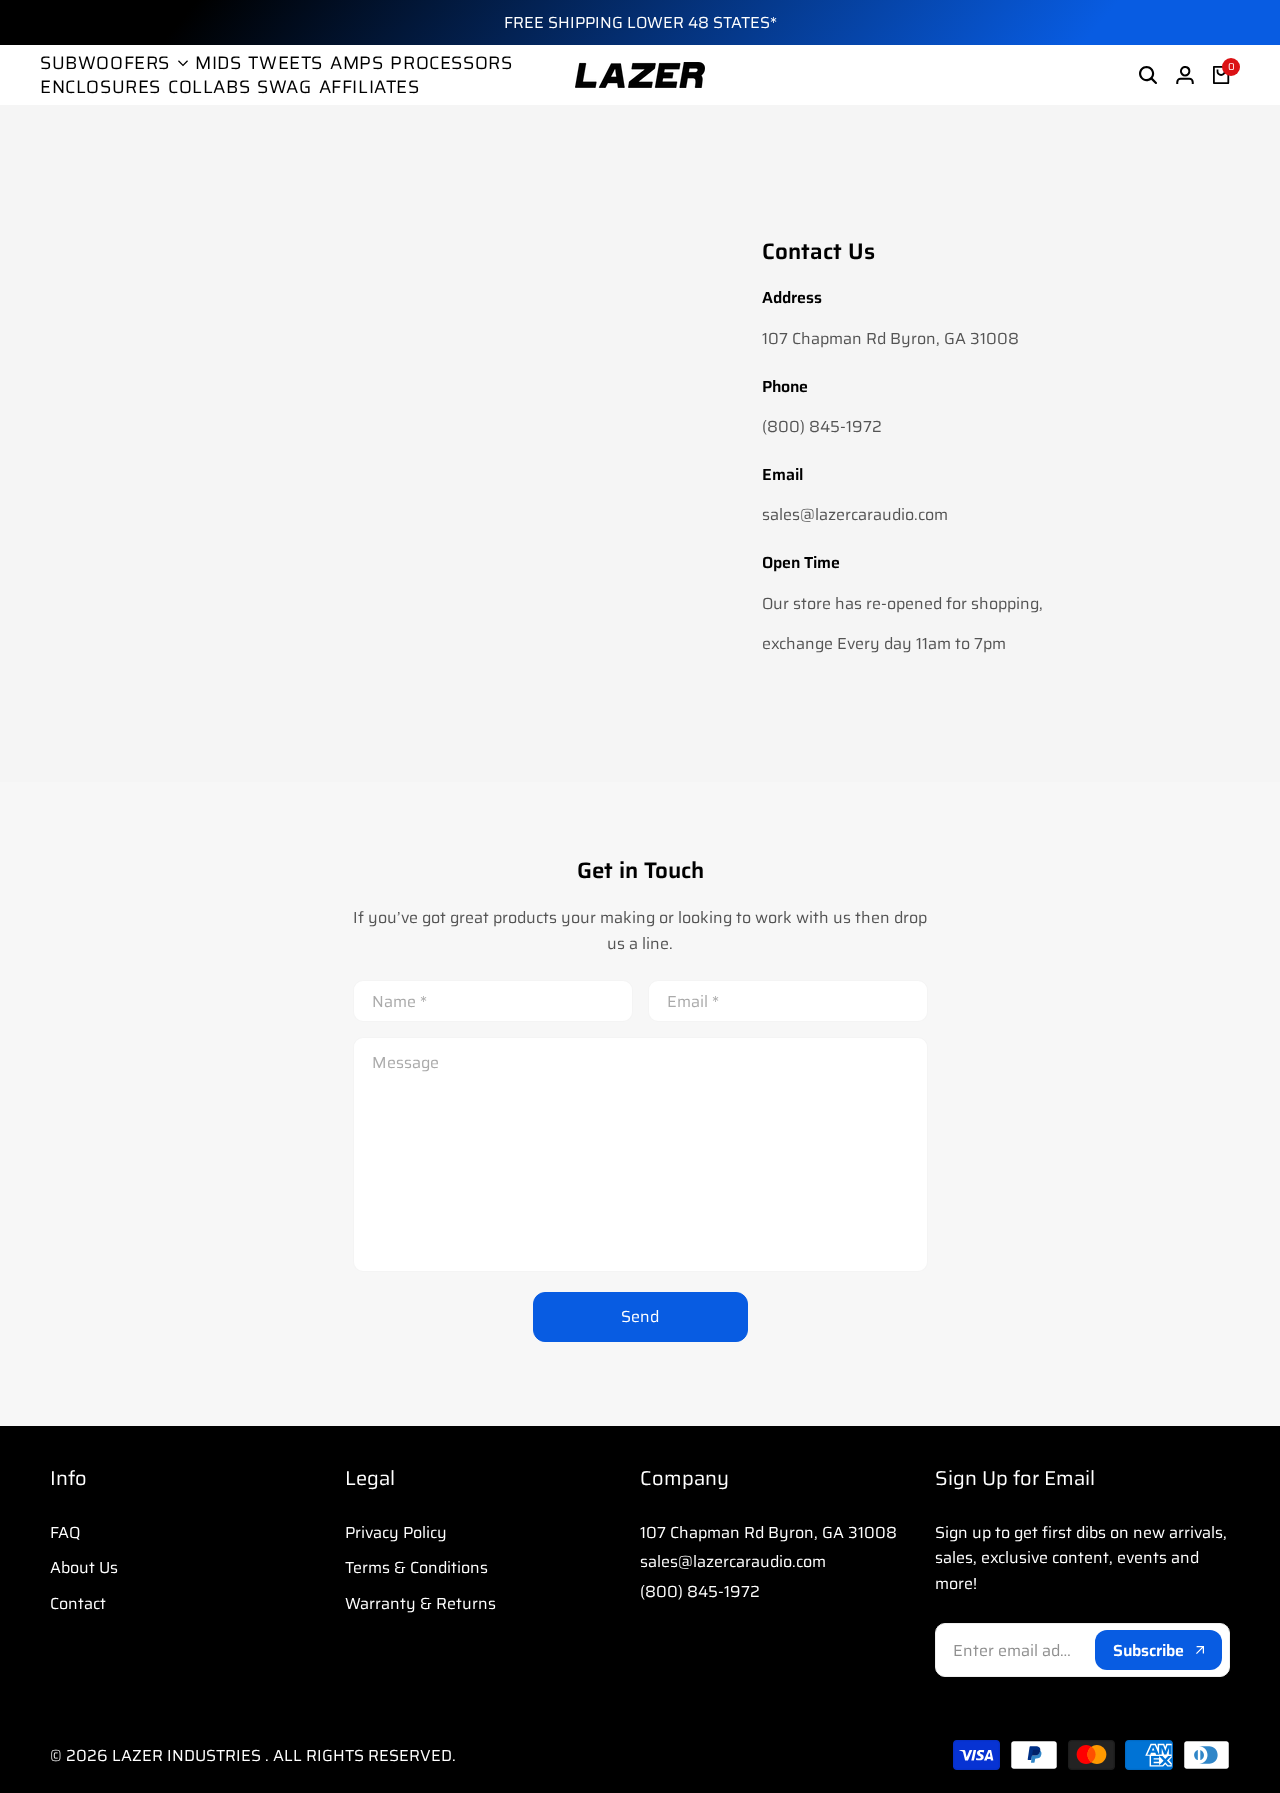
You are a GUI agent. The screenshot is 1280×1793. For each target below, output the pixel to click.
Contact (78, 1603)
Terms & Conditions (416, 1567)
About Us (84, 1567)
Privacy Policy (396, 1532)
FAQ (65, 1532)
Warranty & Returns (420, 1603)
